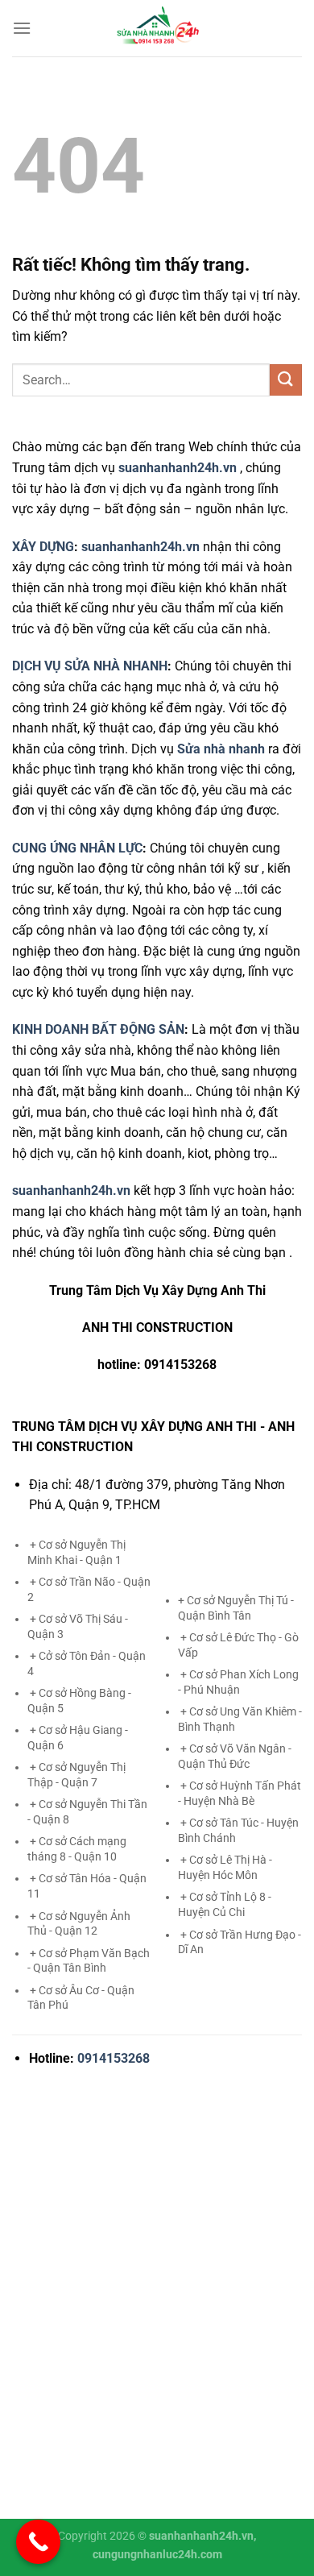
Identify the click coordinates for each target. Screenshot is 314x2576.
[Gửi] (286, 380)
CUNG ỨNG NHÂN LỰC (77, 848)
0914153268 (114, 2058)
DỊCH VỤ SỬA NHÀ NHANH (90, 666)
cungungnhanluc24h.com (157, 2555)
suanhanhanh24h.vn (140, 547)
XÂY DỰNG (43, 547)
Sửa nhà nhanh (221, 749)
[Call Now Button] (38, 2542)
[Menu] (22, 28)
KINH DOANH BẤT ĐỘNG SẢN (98, 1029)
